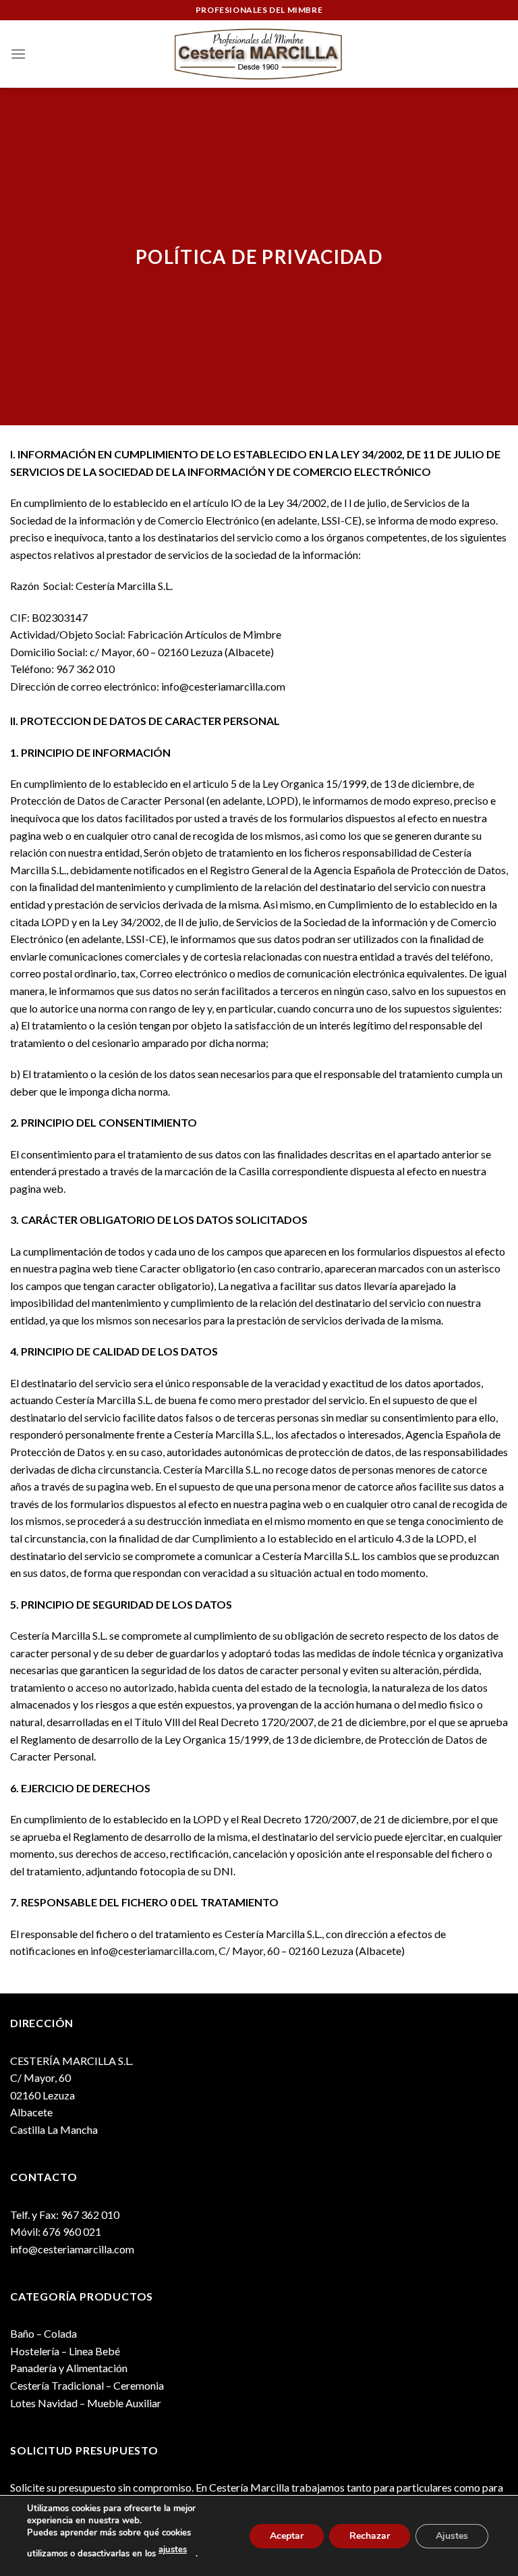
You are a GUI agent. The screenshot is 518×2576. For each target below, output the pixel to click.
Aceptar (287, 2535)
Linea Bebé (94, 2351)
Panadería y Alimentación (69, 2368)
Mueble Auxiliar (124, 2403)
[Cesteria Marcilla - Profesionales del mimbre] (259, 54)
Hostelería (35, 2351)
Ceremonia (139, 2385)
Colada (60, 2333)
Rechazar (370, 2535)
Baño (22, 2333)
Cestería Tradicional (57, 2385)
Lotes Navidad (44, 2403)
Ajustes (452, 2535)
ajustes (173, 2550)
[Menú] (18, 54)
